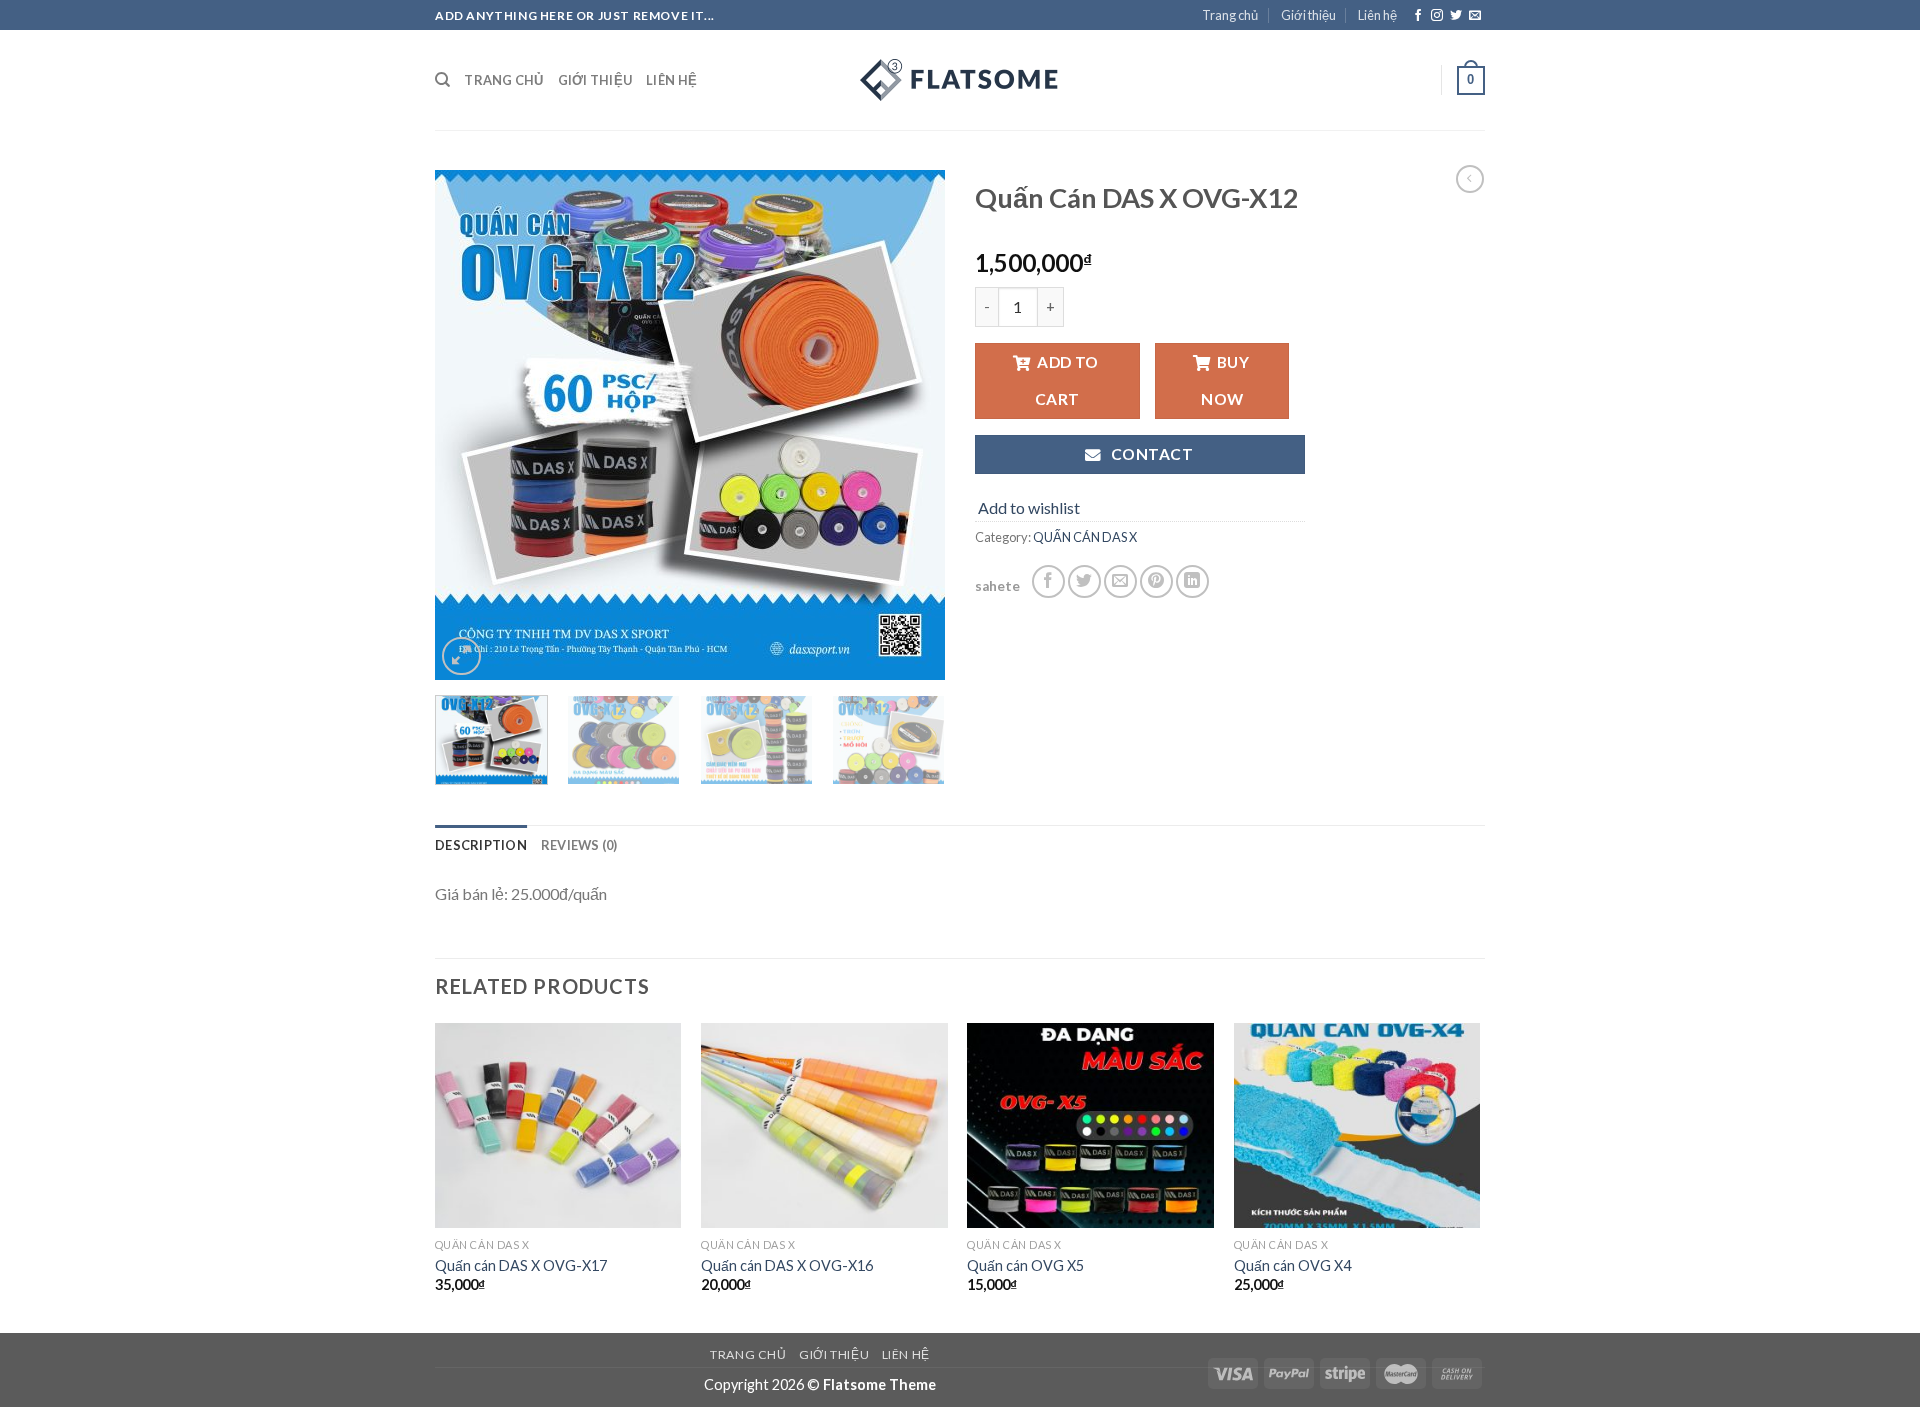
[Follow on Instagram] (1437, 16)
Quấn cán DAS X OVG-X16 (787, 1265)
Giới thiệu (1308, 15)
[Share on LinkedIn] (1192, 581)
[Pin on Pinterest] (1156, 581)
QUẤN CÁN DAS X (1085, 537)
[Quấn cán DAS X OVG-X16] (824, 1126)
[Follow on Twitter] (1456, 16)
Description (481, 845)
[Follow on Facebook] (1418, 16)
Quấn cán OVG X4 (1292, 1265)
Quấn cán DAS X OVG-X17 (521, 1265)
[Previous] (470, 425)
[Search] (442, 80)
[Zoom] (461, 656)
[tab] (481, 845)
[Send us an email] (1475, 16)
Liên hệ (1377, 15)
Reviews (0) (579, 845)
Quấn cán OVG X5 (1025, 1265)
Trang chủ (1230, 15)
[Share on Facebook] (1048, 581)
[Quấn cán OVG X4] (1357, 1126)
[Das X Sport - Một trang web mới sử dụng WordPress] (960, 80)
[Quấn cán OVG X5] (1090, 1126)
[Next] (910, 425)
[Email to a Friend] (1120, 581)
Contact (1150, 454)
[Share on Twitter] (1084, 581)
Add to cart (1067, 380)
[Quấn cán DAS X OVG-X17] (558, 1126)
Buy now (1225, 380)
